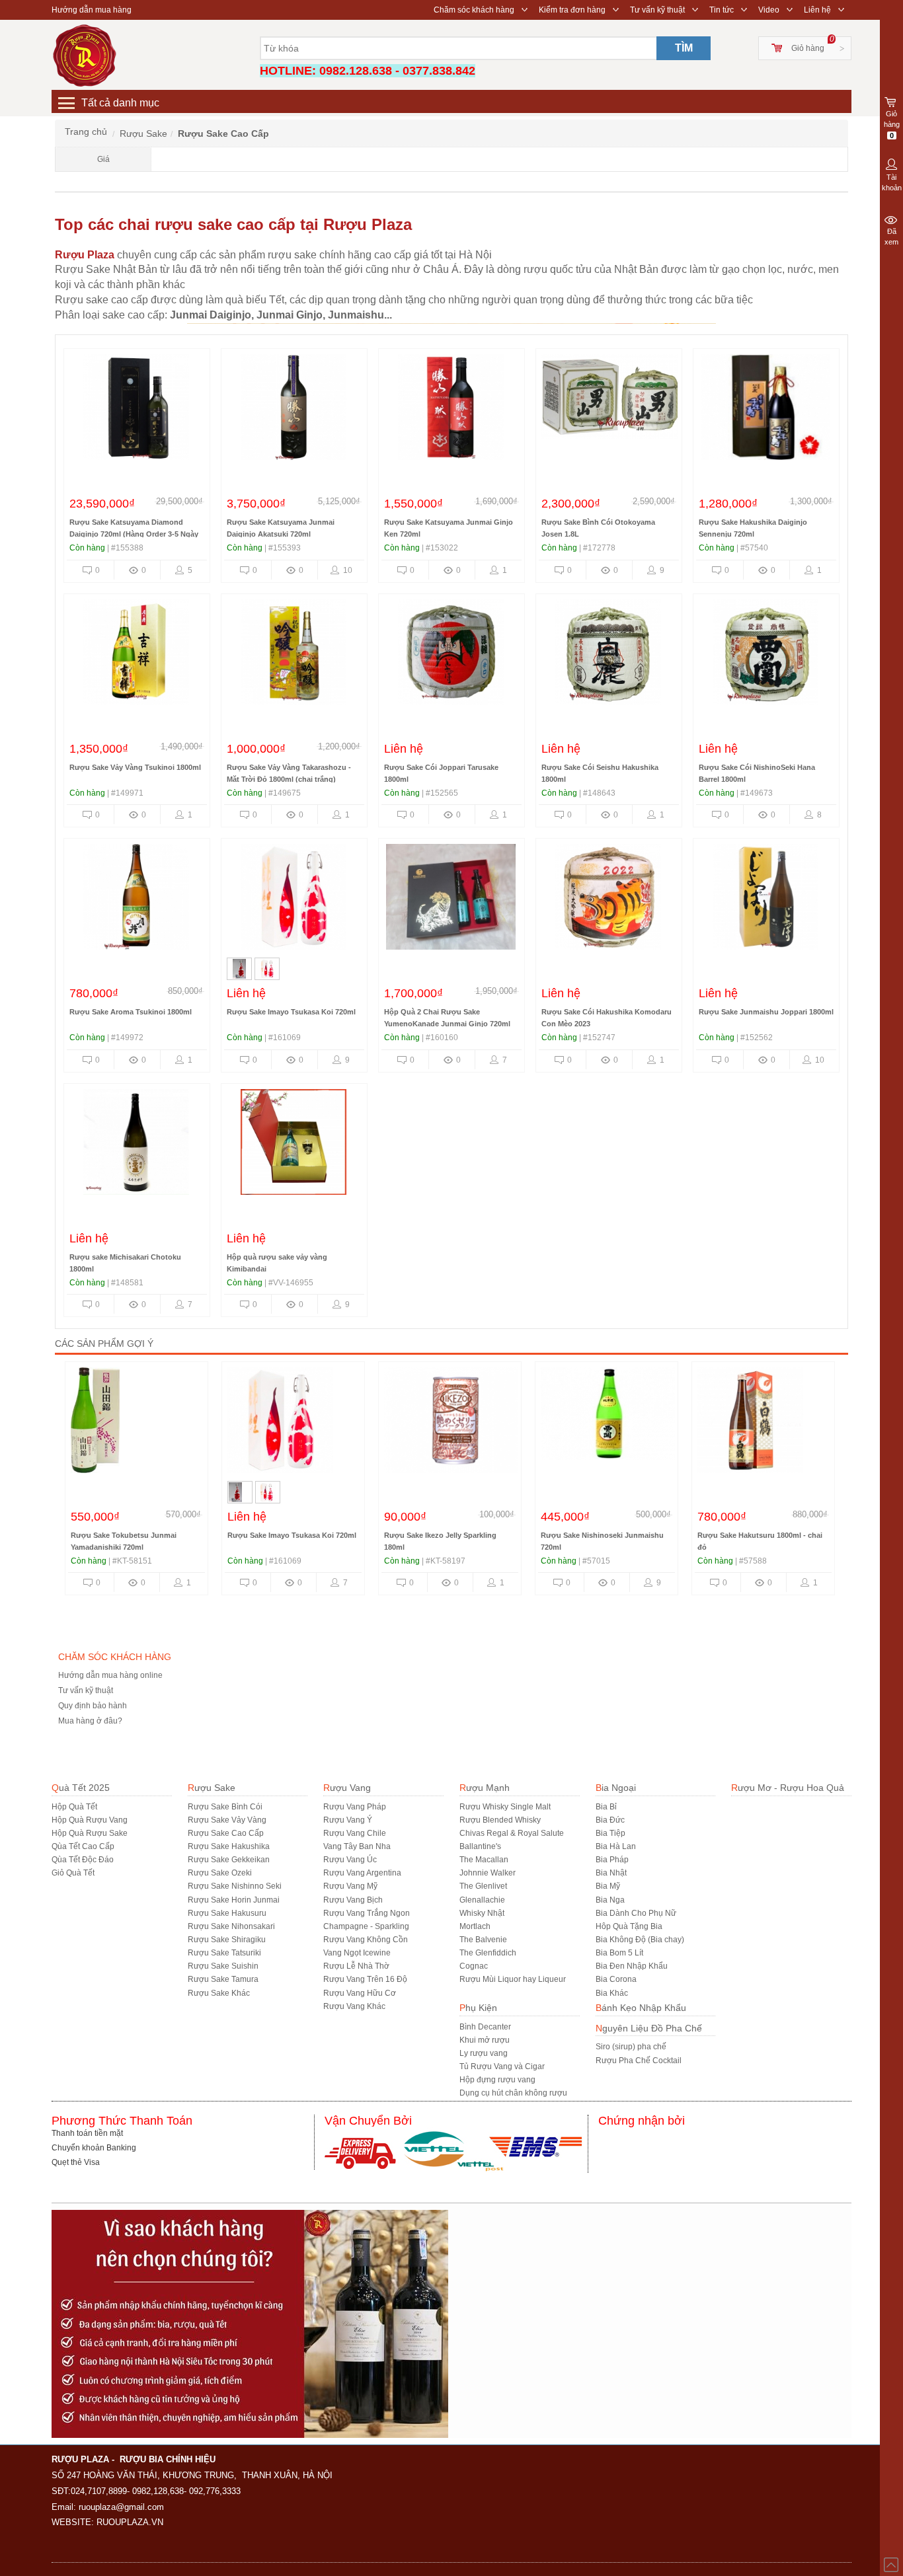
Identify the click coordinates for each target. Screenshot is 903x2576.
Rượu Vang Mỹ (350, 1886)
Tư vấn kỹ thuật (657, 10)
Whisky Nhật (482, 1913)
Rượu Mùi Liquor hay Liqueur (513, 1979)
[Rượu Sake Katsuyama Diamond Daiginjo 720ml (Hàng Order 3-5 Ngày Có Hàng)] (136, 410)
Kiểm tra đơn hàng (572, 10)
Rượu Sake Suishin (223, 1966)
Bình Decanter (485, 2027)
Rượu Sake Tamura (223, 1979)
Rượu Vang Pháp (355, 1807)
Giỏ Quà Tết (73, 1873)
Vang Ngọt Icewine (357, 1953)
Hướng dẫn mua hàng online (110, 1675)
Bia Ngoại (616, 1788)
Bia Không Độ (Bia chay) (640, 1940)
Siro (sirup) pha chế (631, 2047)
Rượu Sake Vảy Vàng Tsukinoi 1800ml (135, 767)
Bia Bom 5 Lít (619, 1953)
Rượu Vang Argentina (362, 1873)
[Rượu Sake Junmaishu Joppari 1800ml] (766, 900)
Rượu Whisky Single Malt (505, 1807)
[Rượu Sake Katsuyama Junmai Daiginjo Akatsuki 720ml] (294, 410)
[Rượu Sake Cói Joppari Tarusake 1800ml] (451, 656)
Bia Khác (612, 1993)
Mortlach (475, 1926)
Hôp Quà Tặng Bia (629, 1926)
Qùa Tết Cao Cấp (83, 1846)
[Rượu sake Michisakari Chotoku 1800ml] (136, 1145)
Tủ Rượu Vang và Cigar (502, 2066)
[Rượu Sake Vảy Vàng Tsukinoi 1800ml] (136, 656)
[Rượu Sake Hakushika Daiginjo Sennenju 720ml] (766, 410)
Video (769, 10)
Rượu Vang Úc (350, 1860)
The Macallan (484, 1860)
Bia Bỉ (606, 1807)
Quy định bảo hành (93, 1706)
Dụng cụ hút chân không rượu (513, 2093)
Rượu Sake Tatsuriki (224, 1953)
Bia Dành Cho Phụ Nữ (636, 1913)
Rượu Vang (347, 1788)
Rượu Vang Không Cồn (366, 1940)
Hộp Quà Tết (74, 1807)
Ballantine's (480, 1846)
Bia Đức (610, 1820)
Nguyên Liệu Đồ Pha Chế (649, 2028)
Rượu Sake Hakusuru (227, 1913)
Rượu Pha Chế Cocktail (639, 2061)
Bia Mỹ (608, 1886)
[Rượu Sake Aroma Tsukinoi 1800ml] (136, 900)
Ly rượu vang (484, 2053)
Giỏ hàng (808, 48)
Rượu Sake (212, 1788)
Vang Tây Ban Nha (357, 1846)
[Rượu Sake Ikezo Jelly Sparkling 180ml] (453, 1423)
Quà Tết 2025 (81, 1788)
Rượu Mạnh (485, 1788)
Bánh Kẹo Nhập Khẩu (641, 2008)
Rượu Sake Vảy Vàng (227, 1820)
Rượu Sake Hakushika (229, 1846)
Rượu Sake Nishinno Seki (235, 1886)
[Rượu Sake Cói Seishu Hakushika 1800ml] (608, 656)
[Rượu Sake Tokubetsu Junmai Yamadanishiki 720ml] (137, 1423)
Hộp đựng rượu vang (497, 2080)
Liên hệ (817, 10)
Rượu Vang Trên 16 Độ (365, 1979)
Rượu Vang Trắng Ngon (367, 1913)
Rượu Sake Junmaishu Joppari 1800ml (766, 1012)
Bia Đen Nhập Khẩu (632, 1966)
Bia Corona (616, 1979)
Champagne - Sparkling (366, 1926)
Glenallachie (482, 1900)
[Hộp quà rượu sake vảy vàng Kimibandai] (294, 1145)
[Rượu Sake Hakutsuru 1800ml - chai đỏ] (763, 1423)
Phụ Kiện (478, 2008)
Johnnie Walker (488, 1873)
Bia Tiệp (610, 1833)
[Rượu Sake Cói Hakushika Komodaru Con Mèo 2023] (608, 900)
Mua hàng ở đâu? (90, 1721)
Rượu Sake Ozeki (220, 1873)
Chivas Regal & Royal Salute (512, 1833)
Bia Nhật (611, 1873)
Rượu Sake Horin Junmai (234, 1900)
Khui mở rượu (485, 2040)
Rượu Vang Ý (348, 1820)
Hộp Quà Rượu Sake (90, 1833)
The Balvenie (483, 1940)
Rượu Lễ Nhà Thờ (356, 1966)
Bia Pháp (612, 1860)
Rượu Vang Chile (355, 1833)
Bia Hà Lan (616, 1846)
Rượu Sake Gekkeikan (229, 1860)
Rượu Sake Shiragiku (227, 1940)
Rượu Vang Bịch (353, 1900)
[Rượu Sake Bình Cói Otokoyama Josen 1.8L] (611, 410)
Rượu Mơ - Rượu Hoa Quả (788, 1788)
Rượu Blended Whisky (500, 1820)
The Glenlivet (483, 1886)
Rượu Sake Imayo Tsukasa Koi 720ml (291, 1012)
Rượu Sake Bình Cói (225, 1807)
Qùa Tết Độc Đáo (83, 1860)
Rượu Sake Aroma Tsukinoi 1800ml (131, 1012)
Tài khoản (892, 182)
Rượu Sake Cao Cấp (226, 1833)
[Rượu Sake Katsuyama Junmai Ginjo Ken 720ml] (451, 410)
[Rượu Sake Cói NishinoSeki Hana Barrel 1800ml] (766, 656)
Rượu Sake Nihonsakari (231, 1926)
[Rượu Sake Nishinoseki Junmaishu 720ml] (610, 1423)
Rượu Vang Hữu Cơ (360, 1993)
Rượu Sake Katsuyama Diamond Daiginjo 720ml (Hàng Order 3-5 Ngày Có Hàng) (134, 534)
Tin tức (722, 10)
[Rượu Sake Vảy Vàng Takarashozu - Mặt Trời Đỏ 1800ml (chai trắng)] (294, 656)
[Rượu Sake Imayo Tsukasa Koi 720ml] (294, 900)
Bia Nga (610, 1900)
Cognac (474, 1966)
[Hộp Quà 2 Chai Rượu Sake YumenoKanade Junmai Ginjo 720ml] (451, 900)
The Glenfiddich (488, 1953)
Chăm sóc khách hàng (474, 10)
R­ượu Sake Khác (219, 1993)
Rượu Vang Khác (354, 2006)
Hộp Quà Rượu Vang (90, 1820)
